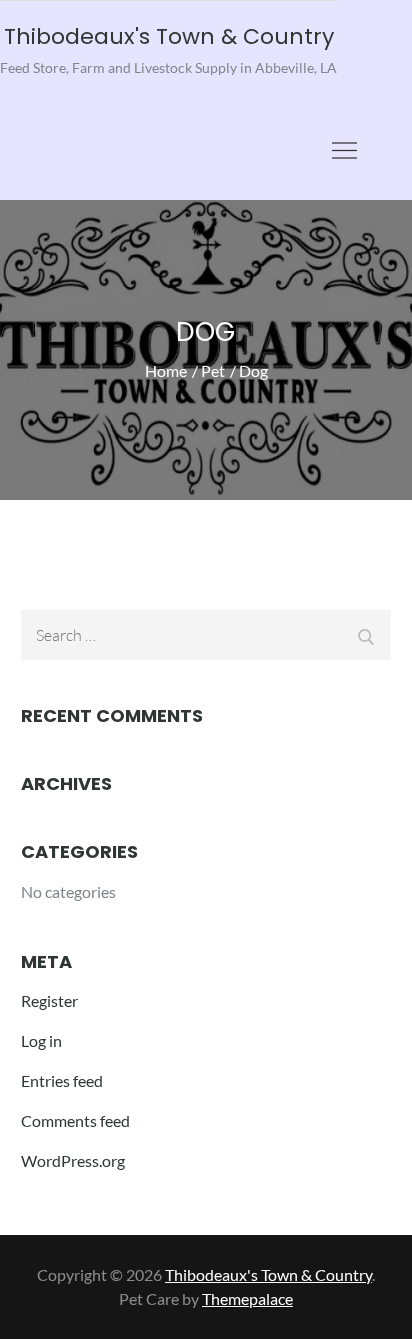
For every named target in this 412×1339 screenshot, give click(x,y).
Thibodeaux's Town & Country (169, 36)
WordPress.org (73, 1160)
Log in (41, 1040)
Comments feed (75, 1120)
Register (49, 1000)
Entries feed (62, 1080)
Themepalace (247, 1298)
